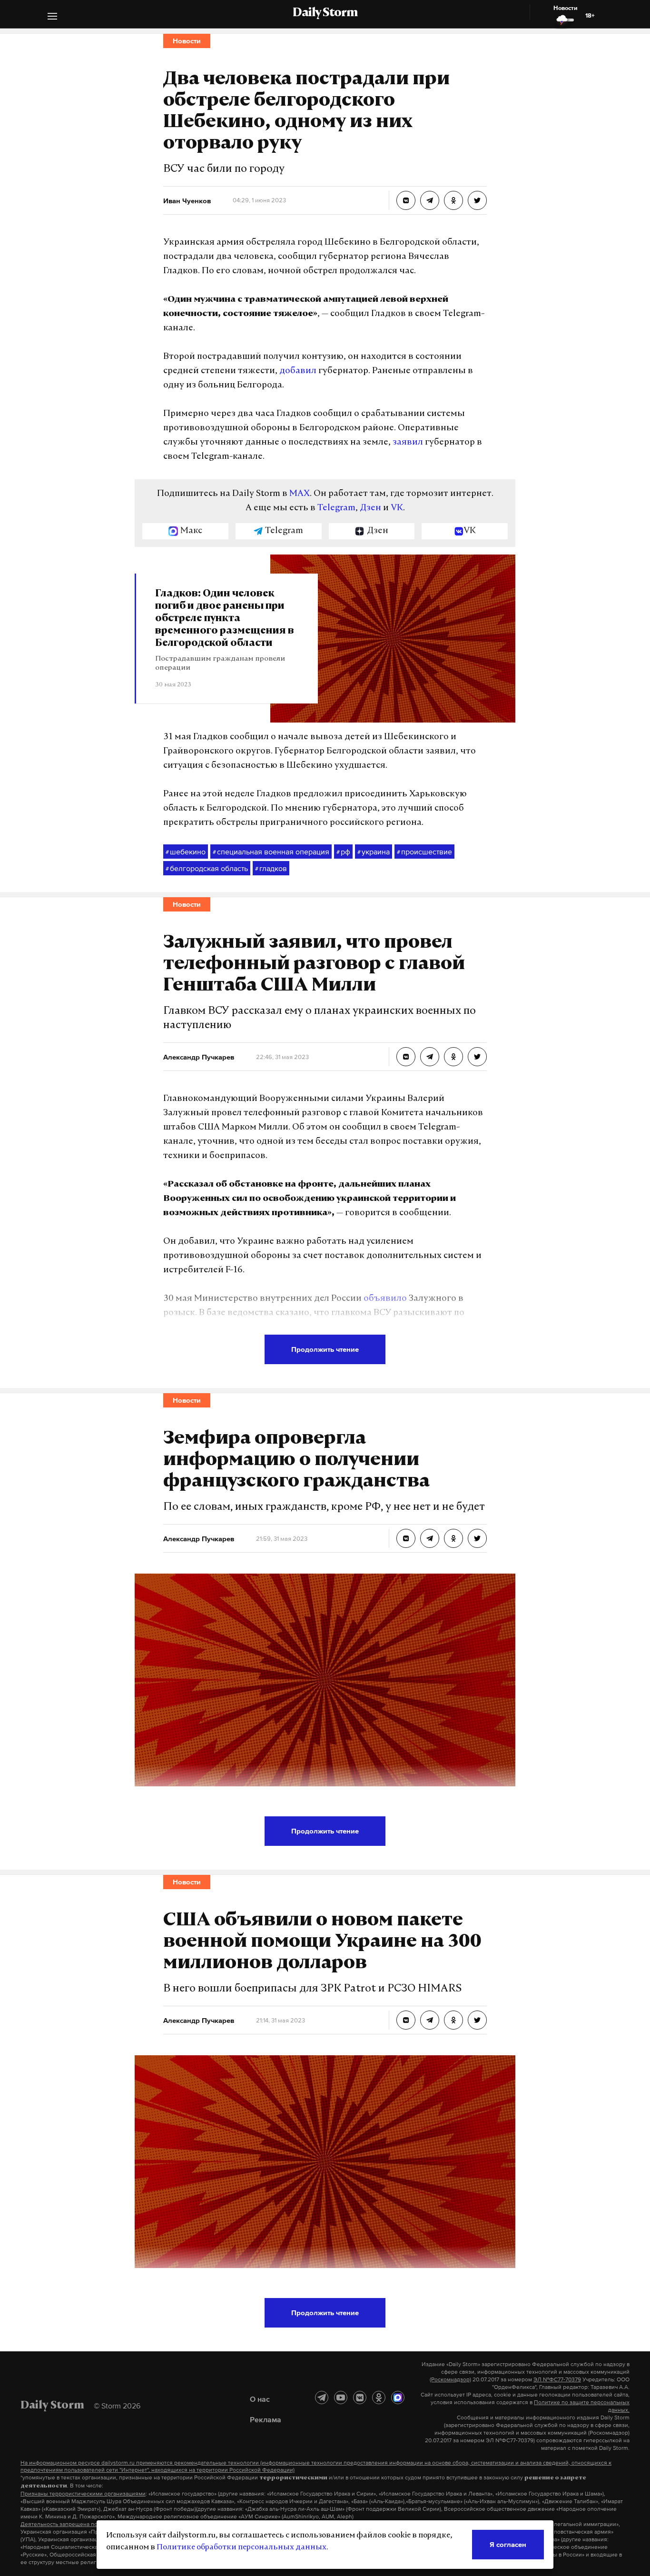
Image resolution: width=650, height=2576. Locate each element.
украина (374, 852)
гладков (271, 868)
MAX (300, 494)
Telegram (336, 508)
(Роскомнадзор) (450, 2379)
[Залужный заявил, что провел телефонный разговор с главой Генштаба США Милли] (406, 1057)
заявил (408, 443)
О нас (260, 2399)
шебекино (186, 852)
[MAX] (398, 2398)
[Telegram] (322, 2398)
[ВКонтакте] (360, 2398)
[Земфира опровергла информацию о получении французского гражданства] (406, 1538)
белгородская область (207, 868)
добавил (298, 371)
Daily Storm (325, 13)
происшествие (424, 852)
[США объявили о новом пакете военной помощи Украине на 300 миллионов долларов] (406, 2020)
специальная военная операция (271, 852)
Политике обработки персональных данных (241, 2547)
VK (397, 508)
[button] (52, 17)
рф (343, 852)
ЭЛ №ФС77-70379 (557, 2379)
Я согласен (508, 2544)
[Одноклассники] (379, 2398)
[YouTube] (341, 2398)
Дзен (370, 508)
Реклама (266, 2419)
